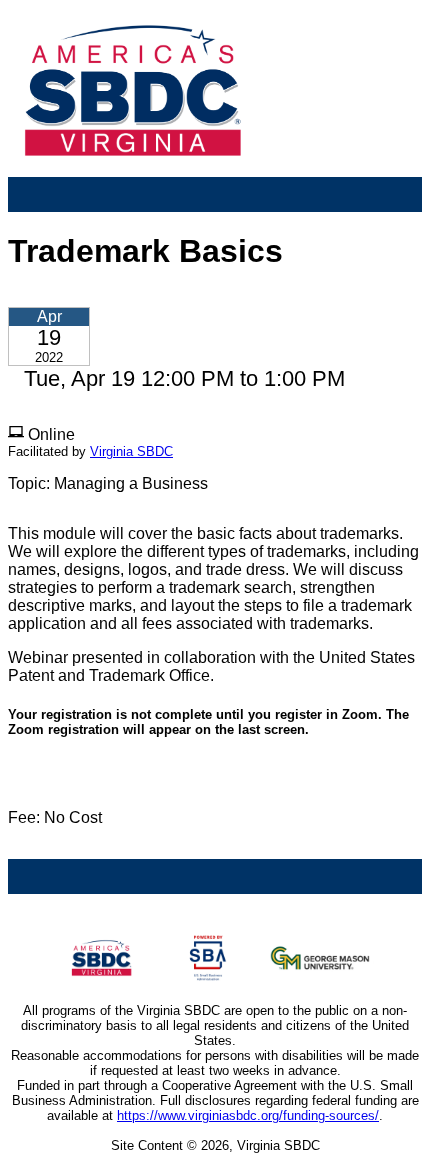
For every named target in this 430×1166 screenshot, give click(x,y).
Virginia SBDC (131, 451)
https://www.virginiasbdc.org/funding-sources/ (248, 1115)
